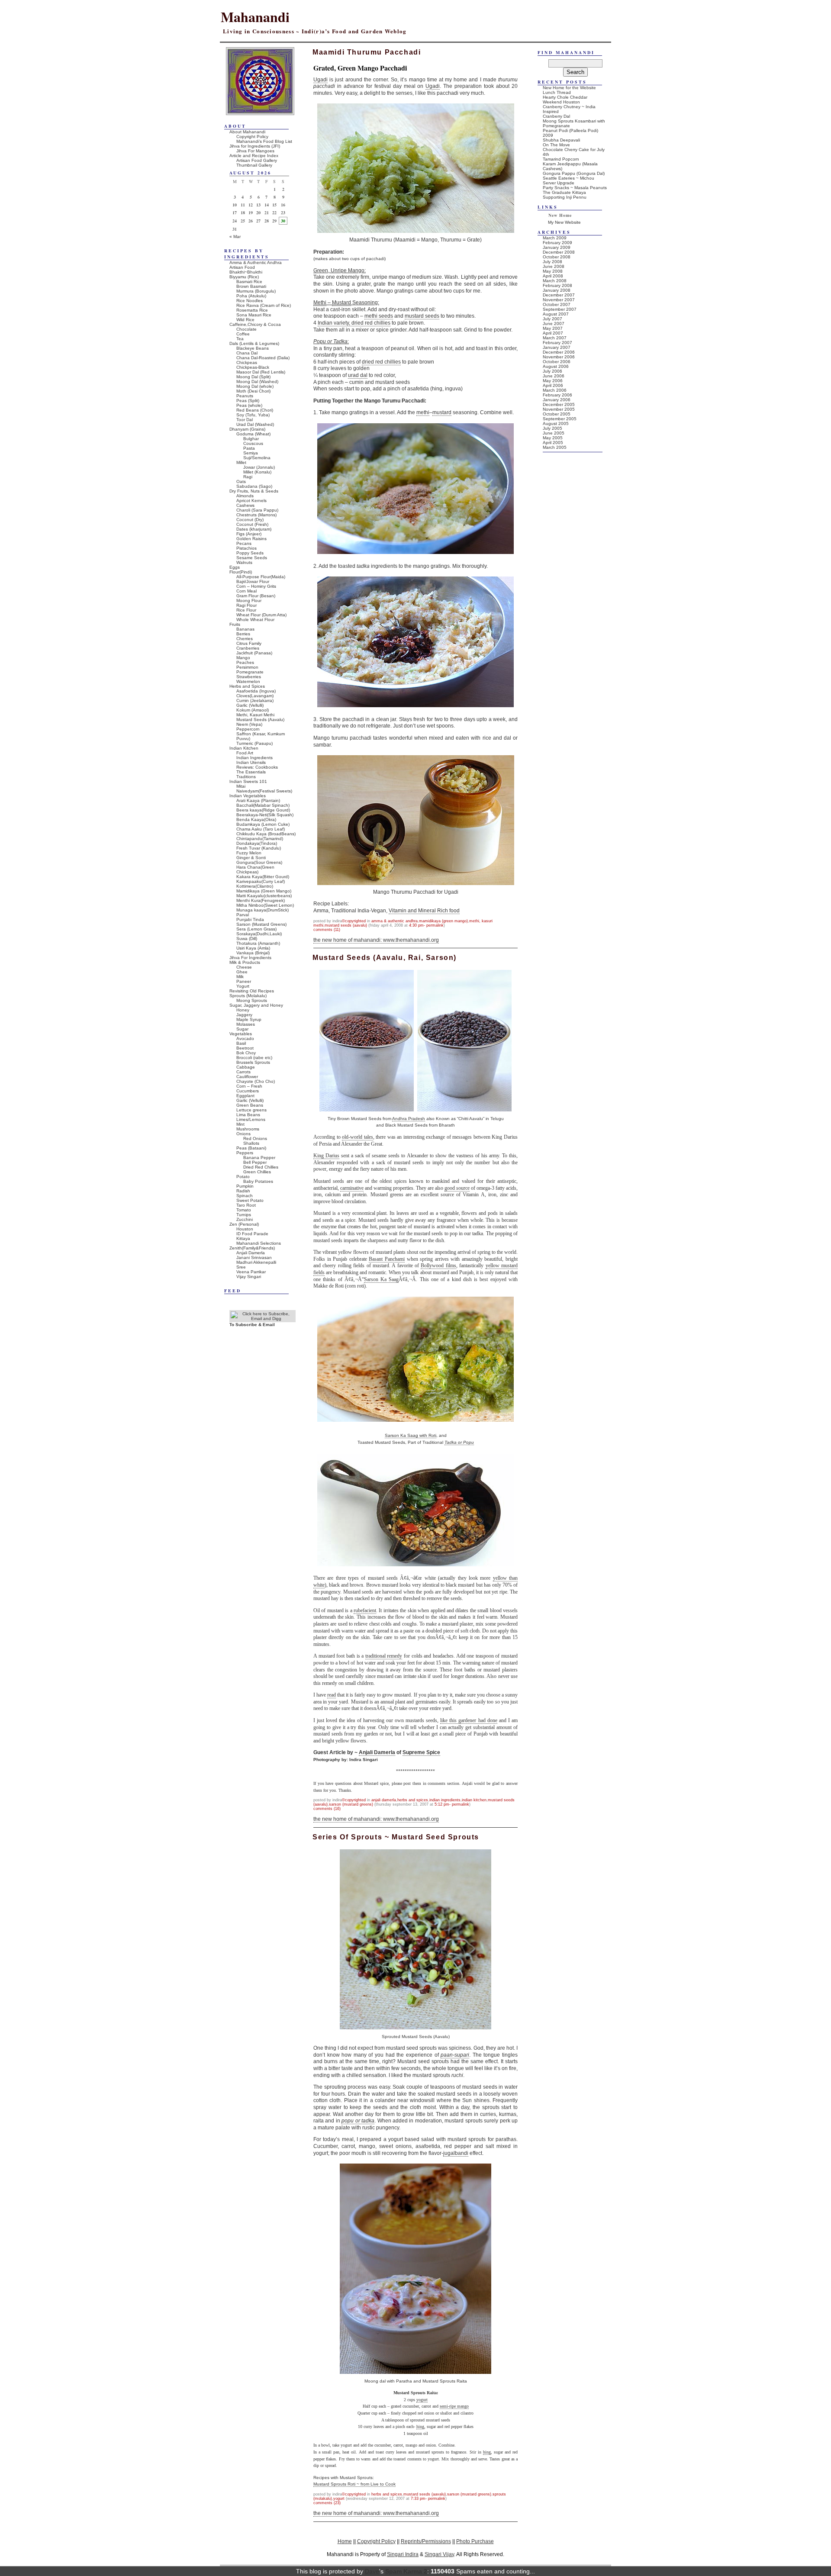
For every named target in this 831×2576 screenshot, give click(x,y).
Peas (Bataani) (251, 1148)
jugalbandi (456, 2153)
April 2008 (553, 276)
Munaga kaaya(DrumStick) (263, 910)
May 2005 (553, 438)
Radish (243, 1191)
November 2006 (559, 357)
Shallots (251, 1143)
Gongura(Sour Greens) (259, 862)
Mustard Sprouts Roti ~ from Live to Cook (354, 2484)
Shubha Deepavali (561, 140)
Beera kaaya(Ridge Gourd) (263, 810)
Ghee (242, 972)
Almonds (245, 496)
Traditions (246, 777)
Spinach (245, 1196)
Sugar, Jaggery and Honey (256, 1005)
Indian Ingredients (445, 1800)
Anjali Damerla (377, 1752)
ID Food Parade (252, 1234)
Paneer (244, 981)
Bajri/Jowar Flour (253, 581)
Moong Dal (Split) (253, 377)
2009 (548, 135)
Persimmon (247, 667)
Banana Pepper (259, 1158)
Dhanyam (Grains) (247, 429)
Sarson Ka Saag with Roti (411, 1435)
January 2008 (557, 290)
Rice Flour (246, 610)
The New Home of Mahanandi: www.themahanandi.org (376, 940)
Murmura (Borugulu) (256, 291)
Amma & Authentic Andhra (395, 921)
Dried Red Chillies (261, 1167)
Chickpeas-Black (253, 367)
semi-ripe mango (454, 2406)
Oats (241, 481)
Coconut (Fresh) (252, 524)
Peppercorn (248, 729)
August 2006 (556, 366)
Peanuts (245, 396)
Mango (243, 658)
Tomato (244, 1210)
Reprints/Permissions (426, 2541)
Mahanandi (255, 17)
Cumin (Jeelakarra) (255, 700)
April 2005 (553, 443)
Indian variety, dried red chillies (354, 323)
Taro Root (246, 1205)
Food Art (245, 753)
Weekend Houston (561, 102)
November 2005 (559, 409)
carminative (352, 1188)
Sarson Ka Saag (382, 1279)
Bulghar (251, 439)
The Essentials (251, 772)
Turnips (244, 1215)
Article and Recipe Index (254, 156)
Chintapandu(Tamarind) (260, 839)
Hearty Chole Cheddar (565, 97)
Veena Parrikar (251, 1272)
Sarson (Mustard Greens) (351, 1804)
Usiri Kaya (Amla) (253, 948)
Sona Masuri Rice (254, 315)
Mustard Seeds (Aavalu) (346, 925)
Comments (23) (327, 2503)
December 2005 (559, 404)
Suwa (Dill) (247, 939)
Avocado (245, 1038)
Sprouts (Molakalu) (248, 996)
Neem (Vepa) (249, 724)
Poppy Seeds (250, 553)
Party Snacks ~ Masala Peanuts (575, 188)
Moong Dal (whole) (255, 386)
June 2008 (554, 266)
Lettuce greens (251, 1110)
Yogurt (339, 2499)
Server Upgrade (559, 183)
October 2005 (557, 414)
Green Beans (250, 1105)
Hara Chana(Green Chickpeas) (255, 869)
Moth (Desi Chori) (253, 391)
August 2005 (556, 423)
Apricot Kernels (251, 501)
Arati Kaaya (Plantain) (258, 800)
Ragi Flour (246, 605)
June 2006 (554, 376)
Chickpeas (247, 362)
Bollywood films (438, 1265)
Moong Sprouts (252, 1000)
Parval (243, 915)
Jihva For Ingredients (250, 958)
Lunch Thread (557, 92)
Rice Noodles (250, 301)
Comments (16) (327, 1809)
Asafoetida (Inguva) (256, 691)
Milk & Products (245, 962)
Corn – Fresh (249, 1086)
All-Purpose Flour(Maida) (261, 577)
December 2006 (559, 352)
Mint (240, 1124)
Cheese (244, 967)
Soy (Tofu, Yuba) (253, 415)
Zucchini (245, 1219)
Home (345, 2541)
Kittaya (243, 1238)
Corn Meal (246, 591)
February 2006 (557, 395)
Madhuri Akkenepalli (256, 1262)
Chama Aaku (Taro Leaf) (261, 829)
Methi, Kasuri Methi (255, 715)
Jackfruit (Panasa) (254, 653)
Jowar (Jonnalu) (259, 467)
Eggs (235, 567)
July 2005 (552, 428)
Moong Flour (249, 601)
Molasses (246, 1024)
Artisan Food (242, 267)
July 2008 (552, 262)
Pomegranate (250, 672)
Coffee (243, 334)
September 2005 (560, 419)
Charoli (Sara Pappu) (257, 510)
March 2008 (555, 281)
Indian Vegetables (248, 796)
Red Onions (255, 1138)
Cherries (245, 639)
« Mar (235, 237)
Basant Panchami (387, 1259)
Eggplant (245, 1096)
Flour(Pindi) (241, 572)
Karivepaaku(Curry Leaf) (261, 881)
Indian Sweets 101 (248, 781)
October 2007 (557, 304)
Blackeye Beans (253, 348)
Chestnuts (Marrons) (256, 515)
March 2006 (555, 390)
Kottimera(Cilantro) (255, 886)
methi (423, 412)
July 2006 (552, 371)
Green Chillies (257, 1172)
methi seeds (379, 316)
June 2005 (554, 433)
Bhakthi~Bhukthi (246, 272)
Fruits (235, 624)
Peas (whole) (249, 405)
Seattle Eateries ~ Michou (568, 178)
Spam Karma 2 (406, 2571)
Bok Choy (246, 1053)
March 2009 (555, 238)
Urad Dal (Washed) (255, 424)
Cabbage (246, 1067)
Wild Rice (245, 320)
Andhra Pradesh (409, 1119)
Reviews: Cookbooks (257, 767)
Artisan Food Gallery (257, 160)
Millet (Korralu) (257, 472)
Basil (241, 1043)
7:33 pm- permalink (428, 2499)
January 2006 (557, 400)
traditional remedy (384, 1656)
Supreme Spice (421, 1752)
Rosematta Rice (252, 310)
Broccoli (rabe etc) (254, 1058)
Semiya (251, 453)
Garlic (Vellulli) (250, 705)
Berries (243, 634)
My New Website (564, 222)
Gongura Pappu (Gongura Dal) (574, 173)
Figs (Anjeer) (249, 534)
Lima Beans (248, 1115)
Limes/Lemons (251, 1119)
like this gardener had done (469, 1720)
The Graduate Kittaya (564, 192)
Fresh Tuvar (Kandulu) (259, 848)
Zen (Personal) (244, 1224)
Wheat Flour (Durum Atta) (261, 615)
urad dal (358, 375)
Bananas (245, 629)
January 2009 (557, 247)
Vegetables (241, 1034)
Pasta (249, 448)
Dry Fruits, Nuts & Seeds (254, 491)
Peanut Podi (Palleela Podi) (570, 130)
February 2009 (557, 243)
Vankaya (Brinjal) (253, 953)
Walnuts (244, 562)
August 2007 (556, 314)
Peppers (245, 1153)
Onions (243, 1134)
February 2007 (557, 343)
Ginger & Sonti (251, 858)
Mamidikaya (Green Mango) (443, 921)
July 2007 (552, 319)
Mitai (241, 786)
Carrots (243, 1072)
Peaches (245, 662)
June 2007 (554, 324)
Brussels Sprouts (253, 1062)
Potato (243, 1177)
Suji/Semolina (257, 458)
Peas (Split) (248, 401)
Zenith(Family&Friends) (252, 1248)
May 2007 (553, 328)
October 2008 (557, 257)
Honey (243, 1010)
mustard (442, 412)
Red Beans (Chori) (255, 410)
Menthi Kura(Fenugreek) (261, 900)
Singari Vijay (439, 2554)
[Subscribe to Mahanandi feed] (263, 1319)
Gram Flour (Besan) (256, 596)
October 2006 (557, 362)
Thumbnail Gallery (254, 165)
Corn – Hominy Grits (256, 586)
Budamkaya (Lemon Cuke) (263, 824)
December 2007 (559, 295)
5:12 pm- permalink (452, 1804)
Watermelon (248, 681)
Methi (320, 303)
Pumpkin (245, 1186)
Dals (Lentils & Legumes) (254, 343)
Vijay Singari (249, 1277)
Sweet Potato (250, 1200)
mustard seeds (422, 316)
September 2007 (560, 309)
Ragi (248, 477)
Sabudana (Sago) (254, 486)
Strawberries (249, 677)
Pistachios (246, 548)
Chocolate (246, 329)
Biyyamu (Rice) (244, 277)
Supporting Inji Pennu (565, 197)
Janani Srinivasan (254, 1257)
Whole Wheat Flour (255, 620)
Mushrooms (248, 1129)
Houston (245, 1229)
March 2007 (555, 338)
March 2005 (555, 447)
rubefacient (365, 1610)
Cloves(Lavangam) (255, 696)
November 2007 (559, 300)
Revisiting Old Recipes (252, 991)
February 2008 (557, 285)
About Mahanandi (247, 132)
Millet (241, 462)
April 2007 (553, 333)
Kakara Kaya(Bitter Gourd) (263, 877)
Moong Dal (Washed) (257, 382)
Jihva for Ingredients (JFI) (255, 146)
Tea (240, 339)
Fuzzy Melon (249, 853)
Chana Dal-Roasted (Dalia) (263, 358)
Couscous (253, 443)
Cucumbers (248, 1091)
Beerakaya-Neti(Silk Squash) (265, 815)
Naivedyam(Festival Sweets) (264, 791)
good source (457, 1188)
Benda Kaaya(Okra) (256, 819)
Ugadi (320, 80)
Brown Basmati (251, 286)
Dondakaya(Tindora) (257, 843)
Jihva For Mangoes (255, 151)
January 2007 (557, 347)
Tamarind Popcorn (561, 159)
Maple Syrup (249, 1019)
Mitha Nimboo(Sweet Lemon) (265, 905)
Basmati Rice (249, 282)
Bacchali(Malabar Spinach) (263, 805)
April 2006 (553, 385)
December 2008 (559, 252)
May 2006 (553, 381)
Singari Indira (403, 2554)
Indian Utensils (251, 762)
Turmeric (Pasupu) (254, 743)
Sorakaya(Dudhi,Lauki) (259, 934)
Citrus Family (249, 643)
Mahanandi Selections (259, 1243)
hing (420, 2426)
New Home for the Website (569, 88)
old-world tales (358, 1137)
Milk (240, 977)
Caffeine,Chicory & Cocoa (255, 324)
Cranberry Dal (556, 116)
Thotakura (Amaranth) (258, 943)
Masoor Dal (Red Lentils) (261, 372)
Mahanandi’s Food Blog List (264, 141)
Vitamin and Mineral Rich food (424, 911)
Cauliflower (247, 1077)
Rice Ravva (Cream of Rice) (264, 305)
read (332, 1695)
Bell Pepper (255, 1162)
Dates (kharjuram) (254, 529)
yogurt (422, 2400)
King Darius (326, 1156)
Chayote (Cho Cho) (256, 1081)
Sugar (242, 1029)
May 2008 (553, 271)
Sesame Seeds (252, 558)
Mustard (341, 303)
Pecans (244, 543)
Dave (372, 2571)
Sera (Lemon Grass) (256, 929)
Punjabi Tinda (250, 919)
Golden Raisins (251, 539)
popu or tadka (358, 2121)
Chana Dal (247, 353)
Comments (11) (327, 930)
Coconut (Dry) (250, 520)
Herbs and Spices (413, 1800)
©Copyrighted (354, 921)
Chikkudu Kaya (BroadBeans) (266, 834)
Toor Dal (245, 420)
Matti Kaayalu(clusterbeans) (264, 896)
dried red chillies (381, 362)
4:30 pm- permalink (426, 925)
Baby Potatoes (258, 1181)
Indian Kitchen (474, 1800)
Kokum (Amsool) (253, 710)
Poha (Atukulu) (251, 296)
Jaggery (244, 1015)
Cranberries (248, 648)
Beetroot (245, 1048)
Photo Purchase (475, 2541)
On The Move (556, 145)
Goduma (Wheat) (253, 434)
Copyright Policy (252, 137)
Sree (241, 1267)
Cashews (245, 505)
